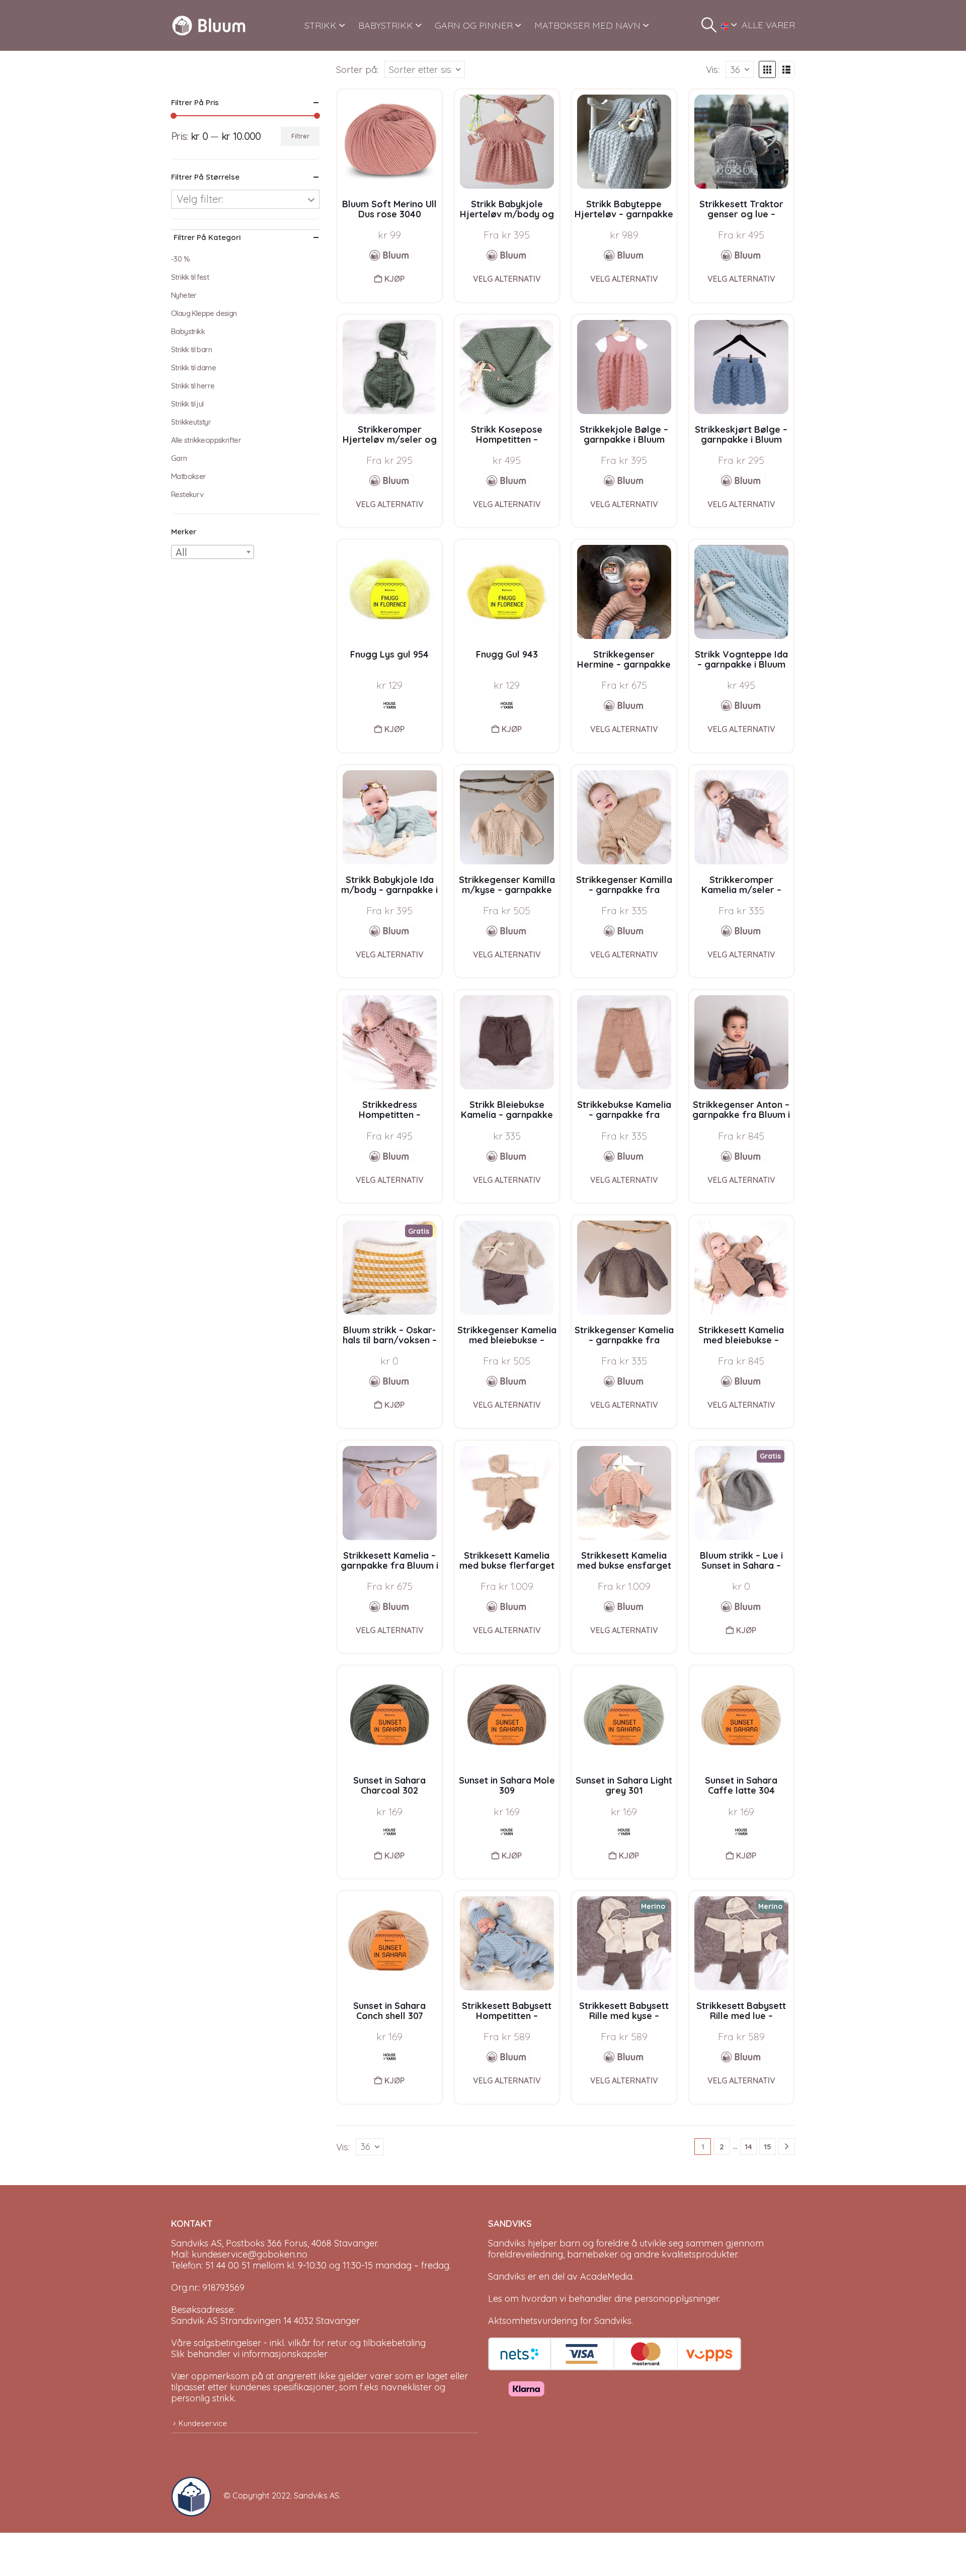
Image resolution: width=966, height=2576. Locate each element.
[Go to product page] (390, 142)
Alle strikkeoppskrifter (206, 440)
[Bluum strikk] (507, 255)
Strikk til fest (190, 277)
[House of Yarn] (389, 705)
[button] (709, 25)
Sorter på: (357, 69)
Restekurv (187, 494)
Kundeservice (203, 2423)
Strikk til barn (191, 349)
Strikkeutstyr (191, 422)
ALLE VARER (768, 25)
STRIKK (320, 25)
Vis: (713, 69)
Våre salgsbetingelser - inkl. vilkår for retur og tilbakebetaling (298, 2343)
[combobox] (213, 552)
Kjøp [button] (394, 279)
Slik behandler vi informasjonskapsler (249, 2354)
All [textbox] (181, 552)
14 (748, 2147)
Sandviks (507, 2243)
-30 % (180, 259)
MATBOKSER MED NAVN (587, 25)
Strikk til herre (193, 386)
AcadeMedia (606, 2276)
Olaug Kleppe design (204, 313)
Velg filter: (200, 199)
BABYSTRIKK (386, 25)
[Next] (787, 2147)
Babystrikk (188, 331)
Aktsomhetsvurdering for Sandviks (560, 2321)
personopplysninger (676, 2299)
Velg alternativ (507, 279)
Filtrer (300, 136)
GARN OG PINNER (474, 25)
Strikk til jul (187, 404)
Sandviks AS (316, 2495)
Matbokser (189, 476)
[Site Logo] (209, 25)
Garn (179, 458)
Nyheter (184, 295)
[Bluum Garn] (389, 255)
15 (768, 2147)
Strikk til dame (193, 368)
